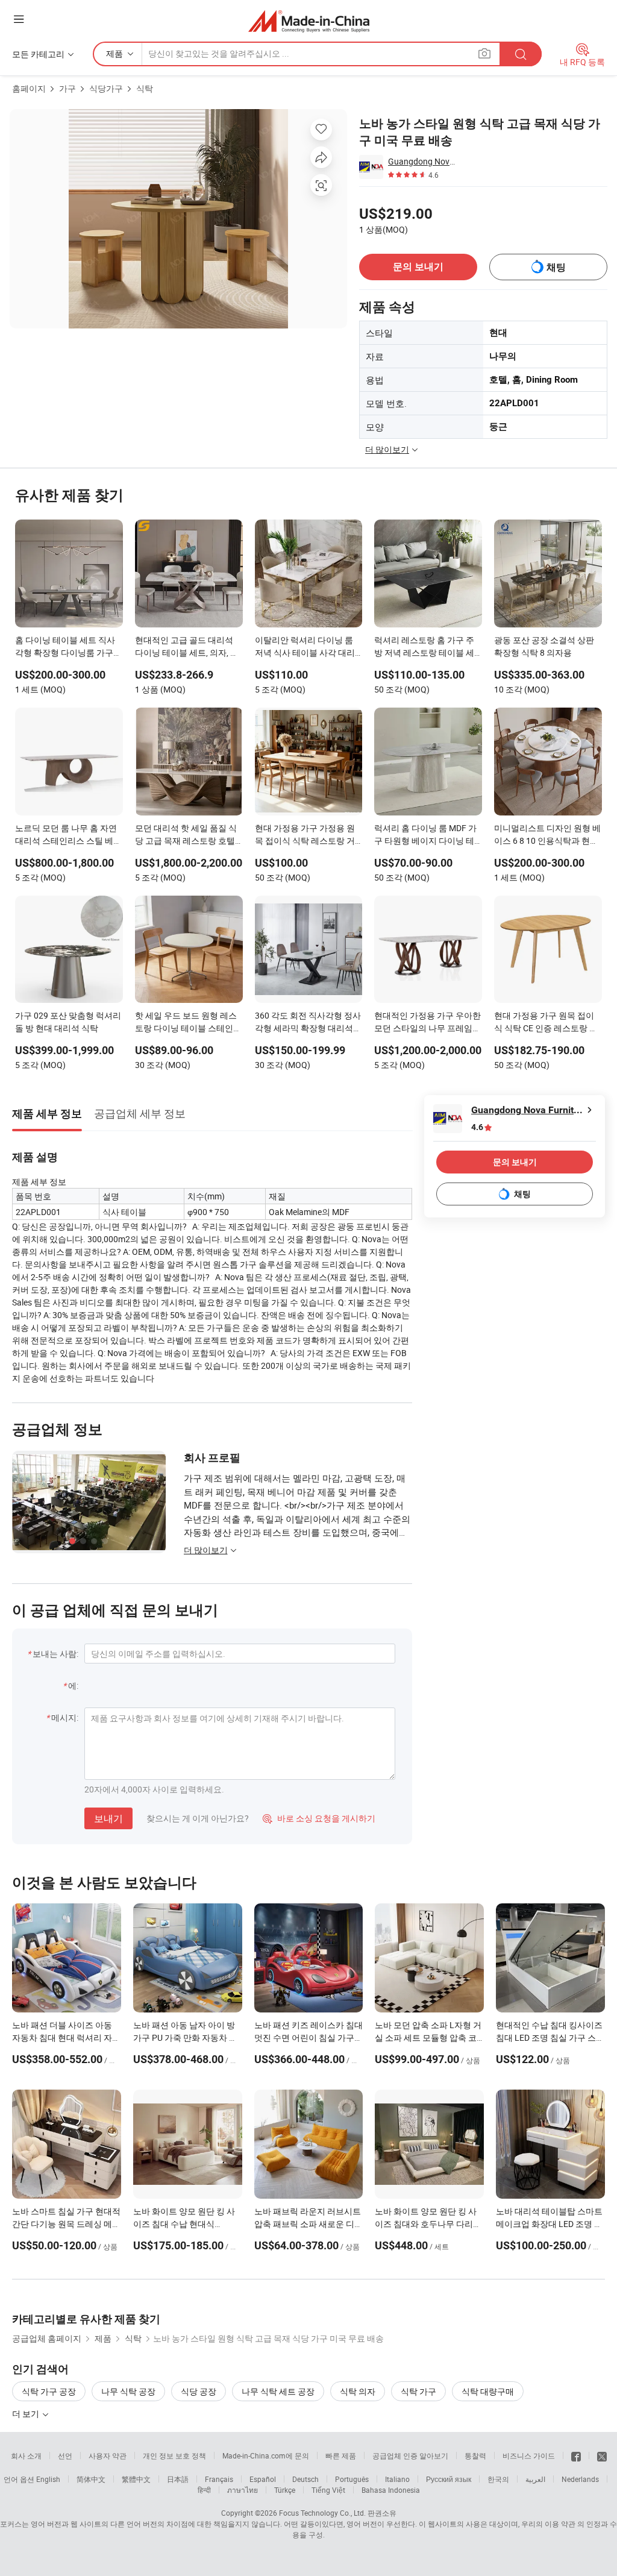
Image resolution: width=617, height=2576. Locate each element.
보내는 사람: (55, 1654)
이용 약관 (560, 2524)
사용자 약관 (108, 2455)
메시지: (65, 1717)
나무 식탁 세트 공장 (278, 2391)
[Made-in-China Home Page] (309, 21)
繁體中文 (136, 2479)
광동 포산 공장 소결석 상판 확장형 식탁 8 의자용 (544, 646)
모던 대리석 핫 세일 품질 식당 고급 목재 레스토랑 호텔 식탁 (186, 835)
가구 (67, 88)
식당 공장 (199, 2391)
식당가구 (106, 88)
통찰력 (475, 2455)
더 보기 (27, 2414)
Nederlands (580, 2479)
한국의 (498, 2479)
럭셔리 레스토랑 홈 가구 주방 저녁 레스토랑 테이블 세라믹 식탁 (424, 647)
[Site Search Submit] (521, 54)
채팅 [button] (556, 267)
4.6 (477, 1127)
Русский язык (449, 2479)
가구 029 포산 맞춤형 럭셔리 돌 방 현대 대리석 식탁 (68, 1022)
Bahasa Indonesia (391, 2490)
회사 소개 (26, 2455)
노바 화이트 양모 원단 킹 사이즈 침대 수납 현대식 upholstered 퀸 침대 (184, 2224)
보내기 (108, 1818)
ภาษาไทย (243, 2490)
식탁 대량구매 (488, 2391)
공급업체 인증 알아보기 (410, 2455)
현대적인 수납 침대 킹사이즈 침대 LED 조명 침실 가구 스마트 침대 (550, 2037)
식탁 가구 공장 (49, 2391)
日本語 (178, 2479)
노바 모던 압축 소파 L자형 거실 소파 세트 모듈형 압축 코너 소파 (428, 2037)
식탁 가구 (418, 2391)
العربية (535, 2479)
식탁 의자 (358, 2391)
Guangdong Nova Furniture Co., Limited (422, 161)
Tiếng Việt (328, 2490)
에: (73, 1685)
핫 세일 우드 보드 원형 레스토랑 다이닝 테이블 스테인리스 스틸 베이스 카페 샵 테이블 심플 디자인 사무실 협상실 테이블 (188, 1023)
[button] (19, 19)
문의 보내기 (418, 267)
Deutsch (305, 2479)
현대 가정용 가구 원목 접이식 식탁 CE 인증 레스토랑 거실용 (546, 1023)
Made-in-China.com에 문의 (266, 2455)
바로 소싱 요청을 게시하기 (319, 1818)
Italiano (397, 2479)
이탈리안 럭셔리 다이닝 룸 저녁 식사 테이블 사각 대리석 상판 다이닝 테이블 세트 (305, 647)
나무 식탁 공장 (128, 2391)
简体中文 (91, 2479)
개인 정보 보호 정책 (174, 2455)
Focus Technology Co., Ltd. (322, 2513)
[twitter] (602, 2455)
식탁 (145, 88)
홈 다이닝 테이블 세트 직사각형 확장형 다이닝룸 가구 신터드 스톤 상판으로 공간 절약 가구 (65, 647)
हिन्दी (204, 2490)
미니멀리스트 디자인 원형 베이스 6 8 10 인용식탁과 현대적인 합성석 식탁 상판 (547, 835)
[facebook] (576, 2455)
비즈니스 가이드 (529, 2455)
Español (263, 2479)
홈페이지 (29, 88)
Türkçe (285, 2490)
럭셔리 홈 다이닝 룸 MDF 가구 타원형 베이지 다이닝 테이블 (425, 835)
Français (219, 2479)
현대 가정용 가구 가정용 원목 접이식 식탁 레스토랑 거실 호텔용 (305, 835)
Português (352, 2479)
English (48, 2479)
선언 (65, 2455)
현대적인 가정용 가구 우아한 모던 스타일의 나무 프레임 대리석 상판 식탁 (428, 1023)
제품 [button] (114, 53)
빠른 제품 (341, 2455)
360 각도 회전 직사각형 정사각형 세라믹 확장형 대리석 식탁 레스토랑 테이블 (308, 1023)
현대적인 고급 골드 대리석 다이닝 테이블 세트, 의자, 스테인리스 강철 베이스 (187, 647)
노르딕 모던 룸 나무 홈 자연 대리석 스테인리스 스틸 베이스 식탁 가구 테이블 (68, 835)
